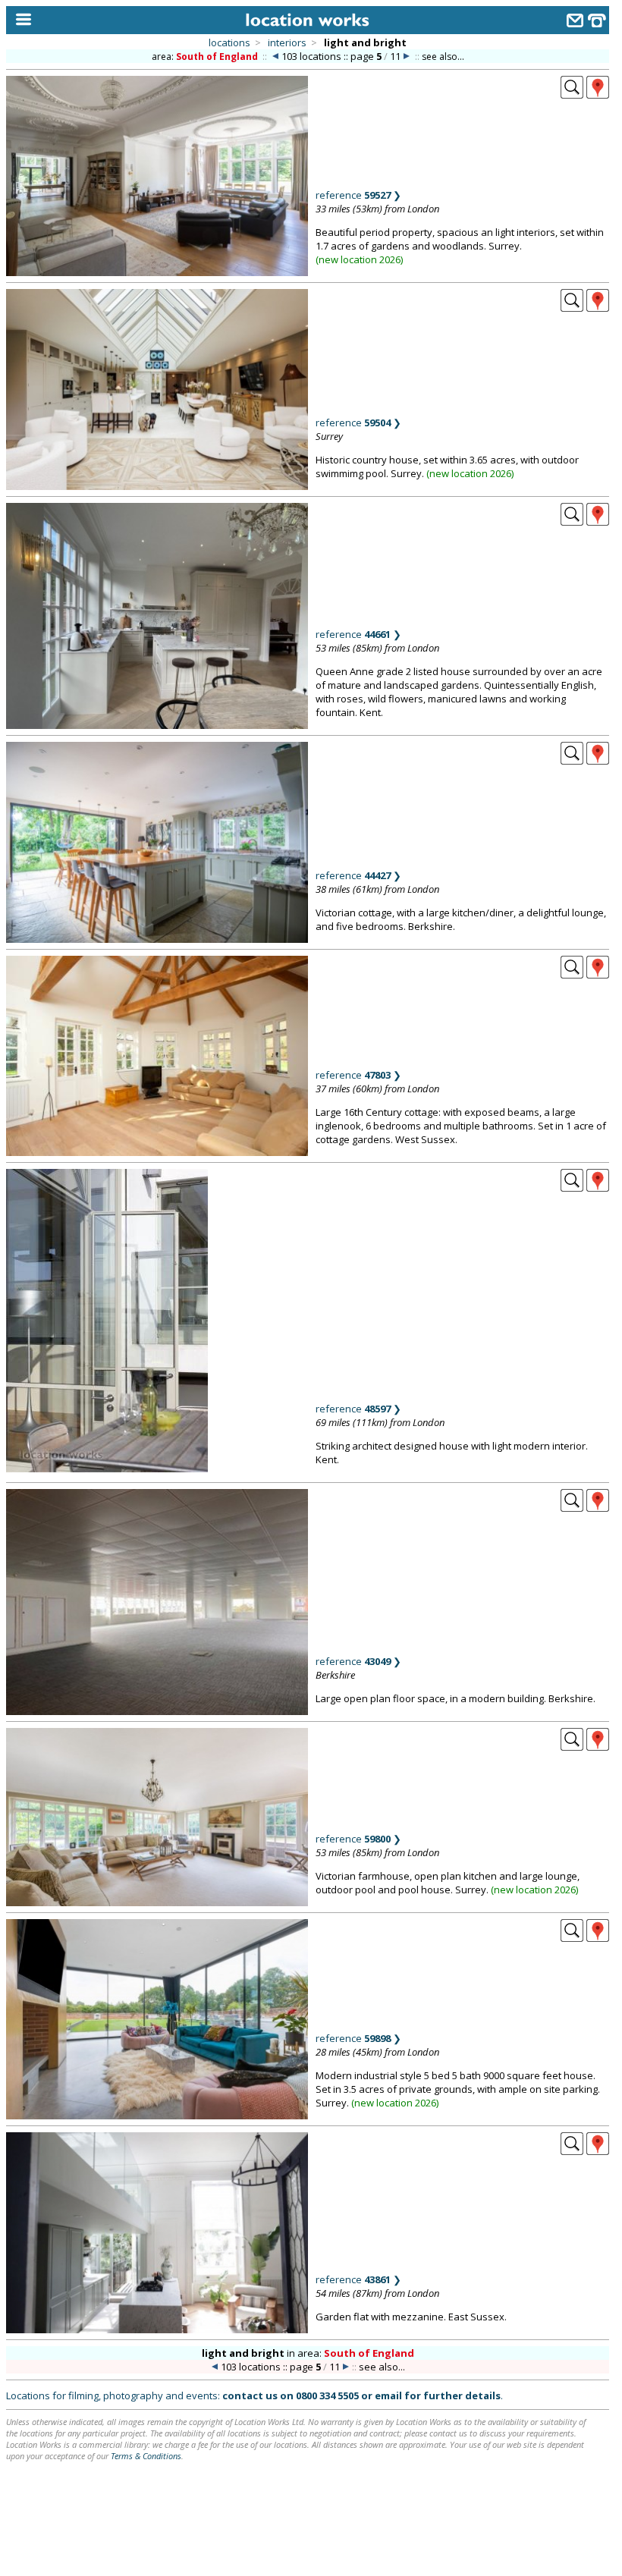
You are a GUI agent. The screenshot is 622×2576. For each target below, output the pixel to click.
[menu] (20, 20)
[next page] (407, 57)
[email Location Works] (575, 22)
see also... (443, 57)
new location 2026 (360, 259)
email (388, 2395)
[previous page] (275, 57)
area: (205, 57)
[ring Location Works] (597, 22)
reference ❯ (358, 195)
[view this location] (572, 94)
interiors (287, 42)
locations (229, 42)
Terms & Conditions (146, 2456)
